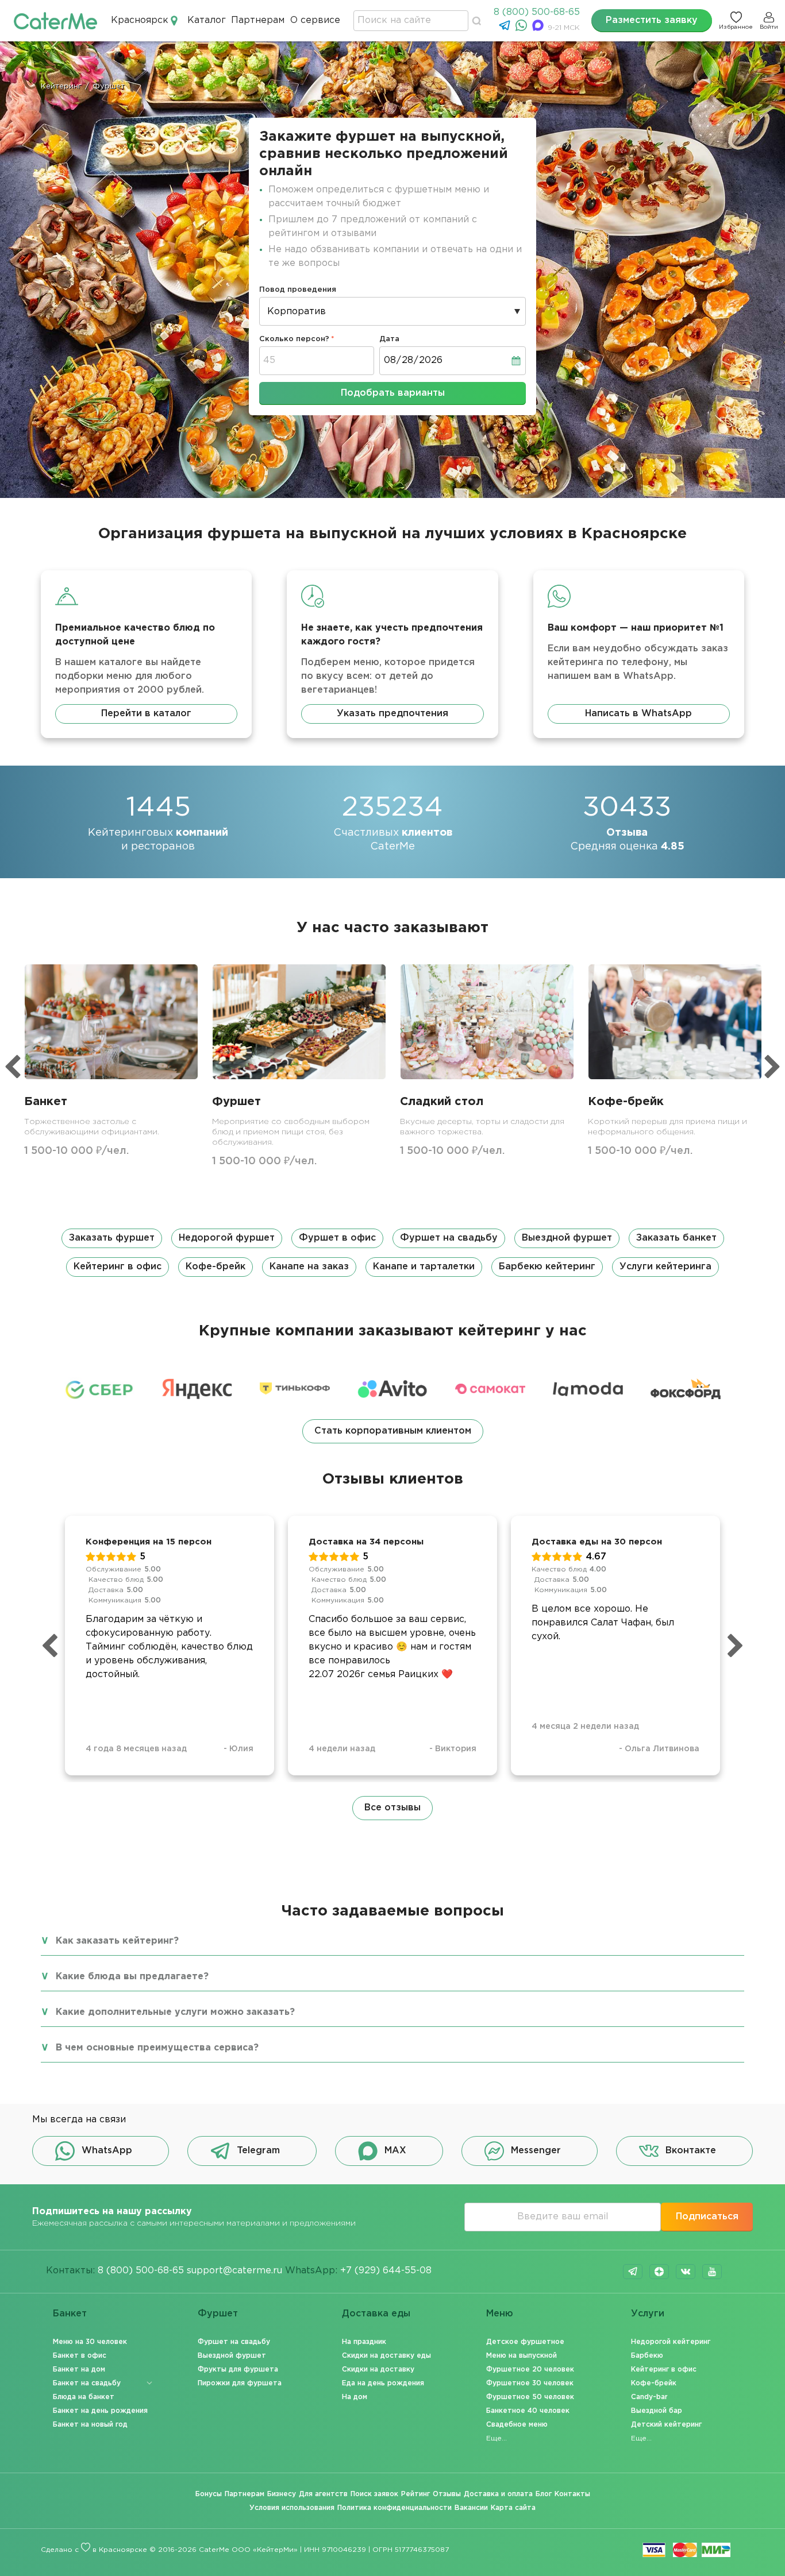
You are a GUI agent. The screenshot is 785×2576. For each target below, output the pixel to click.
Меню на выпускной (522, 2356)
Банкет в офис (80, 2356)
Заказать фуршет (112, 1238)
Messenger (536, 2151)
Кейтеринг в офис (118, 1267)
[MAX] (539, 28)
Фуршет (218, 2314)
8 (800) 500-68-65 (537, 12)
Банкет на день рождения (100, 2411)
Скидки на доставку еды (386, 2356)
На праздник (364, 2342)
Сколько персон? (294, 339)
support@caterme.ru (234, 2271)
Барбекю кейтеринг (547, 1267)
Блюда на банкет (84, 2397)
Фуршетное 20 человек (530, 2370)
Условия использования (292, 2508)
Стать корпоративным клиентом (393, 1431)
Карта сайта (513, 2508)
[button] (392, 1253)
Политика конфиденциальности (395, 2508)
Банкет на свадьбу (87, 2383)
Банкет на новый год (90, 2425)
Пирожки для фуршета (240, 2383)
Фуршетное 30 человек (530, 2383)
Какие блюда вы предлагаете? (132, 1977)
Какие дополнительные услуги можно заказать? (175, 2012)
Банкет (70, 2314)
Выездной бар (657, 2411)
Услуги (648, 2314)
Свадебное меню (517, 2425)
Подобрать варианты (393, 393)
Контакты (572, 2494)
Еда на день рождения (383, 2383)
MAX (395, 2151)
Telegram (258, 2151)
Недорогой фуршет (227, 1238)
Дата (389, 339)
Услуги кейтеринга (665, 1267)
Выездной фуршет (567, 1238)
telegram (633, 2272)
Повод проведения (298, 290)
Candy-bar (649, 2397)
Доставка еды (376, 2314)
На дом (355, 2397)
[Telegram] (506, 28)
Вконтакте (691, 2151)
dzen (659, 2272)
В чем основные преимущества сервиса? (157, 2048)
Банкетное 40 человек (528, 2411)
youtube (712, 2272)
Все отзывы (392, 1808)
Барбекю (647, 2356)
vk (686, 2272)
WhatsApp (107, 2151)
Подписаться (707, 2217)
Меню (500, 2314)
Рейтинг (415, 2494)
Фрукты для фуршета (238, 2370)
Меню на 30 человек (90, 2342)
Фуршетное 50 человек (530, 2397)
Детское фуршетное (525, 2342)
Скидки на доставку (378, 2370)
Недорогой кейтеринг (671, 2342)
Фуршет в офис (337, 1238)
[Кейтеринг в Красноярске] (55, 20)
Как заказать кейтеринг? (117, 1941)
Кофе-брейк (216, 1267)
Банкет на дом (79, 2370)
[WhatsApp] (523, 28)
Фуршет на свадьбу (449, 1238)
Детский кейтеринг (666, 2425)
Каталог (207, 20)
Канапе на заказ (309, 1267)
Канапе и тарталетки (424, 1267)
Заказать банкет (676, 1238)
